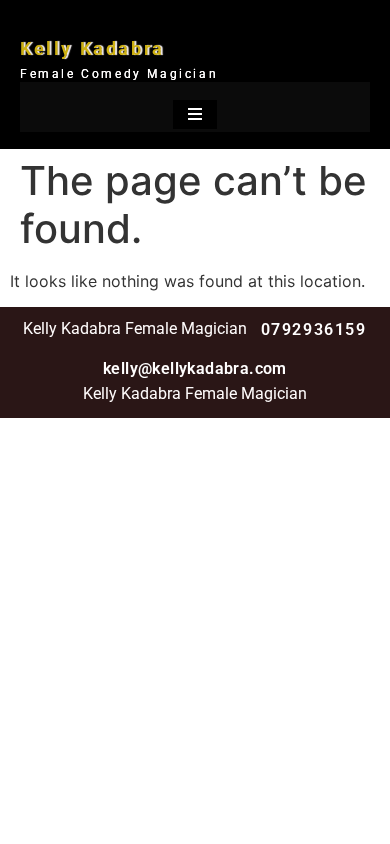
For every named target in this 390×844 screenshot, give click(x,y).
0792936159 (314, 329)
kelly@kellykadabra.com (195, 368)
